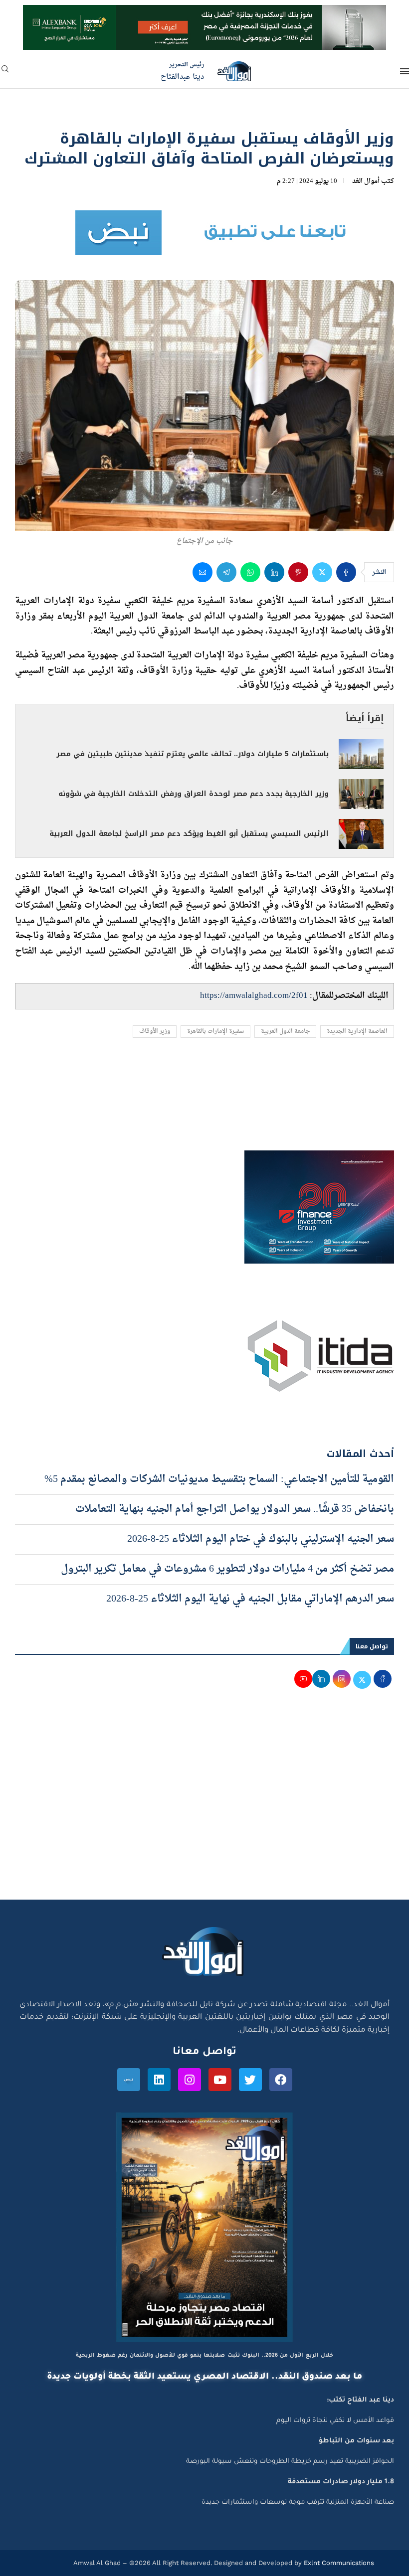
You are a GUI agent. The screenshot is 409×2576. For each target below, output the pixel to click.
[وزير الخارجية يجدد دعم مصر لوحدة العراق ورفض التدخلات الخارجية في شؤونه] (361, 794)
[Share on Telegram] (226, 572)
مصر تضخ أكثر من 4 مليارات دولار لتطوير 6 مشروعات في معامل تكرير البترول (227, 1569)
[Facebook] (281, 2080)
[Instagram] (190, 2080)
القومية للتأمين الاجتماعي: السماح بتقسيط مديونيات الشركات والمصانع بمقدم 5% (219, 1479)
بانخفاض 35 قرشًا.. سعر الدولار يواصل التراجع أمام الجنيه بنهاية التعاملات (235, 1509)
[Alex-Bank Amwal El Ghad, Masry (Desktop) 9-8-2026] (204, 14)
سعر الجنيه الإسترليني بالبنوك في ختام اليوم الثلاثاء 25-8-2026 (261, 1539)
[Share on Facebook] (346, 572)
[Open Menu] (405, 71)
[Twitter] (250, 2080)
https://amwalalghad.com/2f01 (254, 996)
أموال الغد (366, 181)
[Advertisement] (204, 1805)
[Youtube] (220, 2080)
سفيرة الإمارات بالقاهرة (215, 1032)
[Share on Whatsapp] (250, 572)
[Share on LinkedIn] (274, 572)
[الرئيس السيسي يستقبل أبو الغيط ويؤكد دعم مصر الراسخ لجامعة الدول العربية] (361, 834)
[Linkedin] (159, 2080)
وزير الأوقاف (155, 1032)
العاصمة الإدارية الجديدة (357, 1032)
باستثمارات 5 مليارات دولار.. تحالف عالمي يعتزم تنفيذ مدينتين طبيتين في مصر (193, 754)
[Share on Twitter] (322, 572)
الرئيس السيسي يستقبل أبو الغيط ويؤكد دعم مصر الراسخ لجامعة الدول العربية (189, 834)
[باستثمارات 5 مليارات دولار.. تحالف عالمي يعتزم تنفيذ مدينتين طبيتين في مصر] (361, 754)
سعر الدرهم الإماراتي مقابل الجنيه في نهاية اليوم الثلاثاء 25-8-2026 (250, 1599)
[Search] (5, 72)
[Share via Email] (203, 572)
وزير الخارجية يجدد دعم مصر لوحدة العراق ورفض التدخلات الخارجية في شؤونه (194, 794)
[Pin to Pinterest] (298, 572)
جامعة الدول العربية (285, 1032)
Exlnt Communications (338, 2563)
